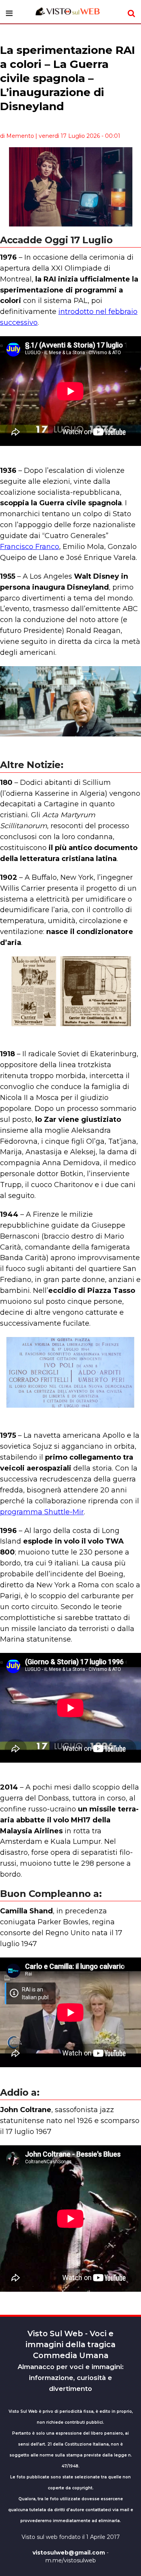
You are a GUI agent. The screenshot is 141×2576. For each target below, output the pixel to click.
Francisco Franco (30, 547)
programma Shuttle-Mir (42, 1512)
